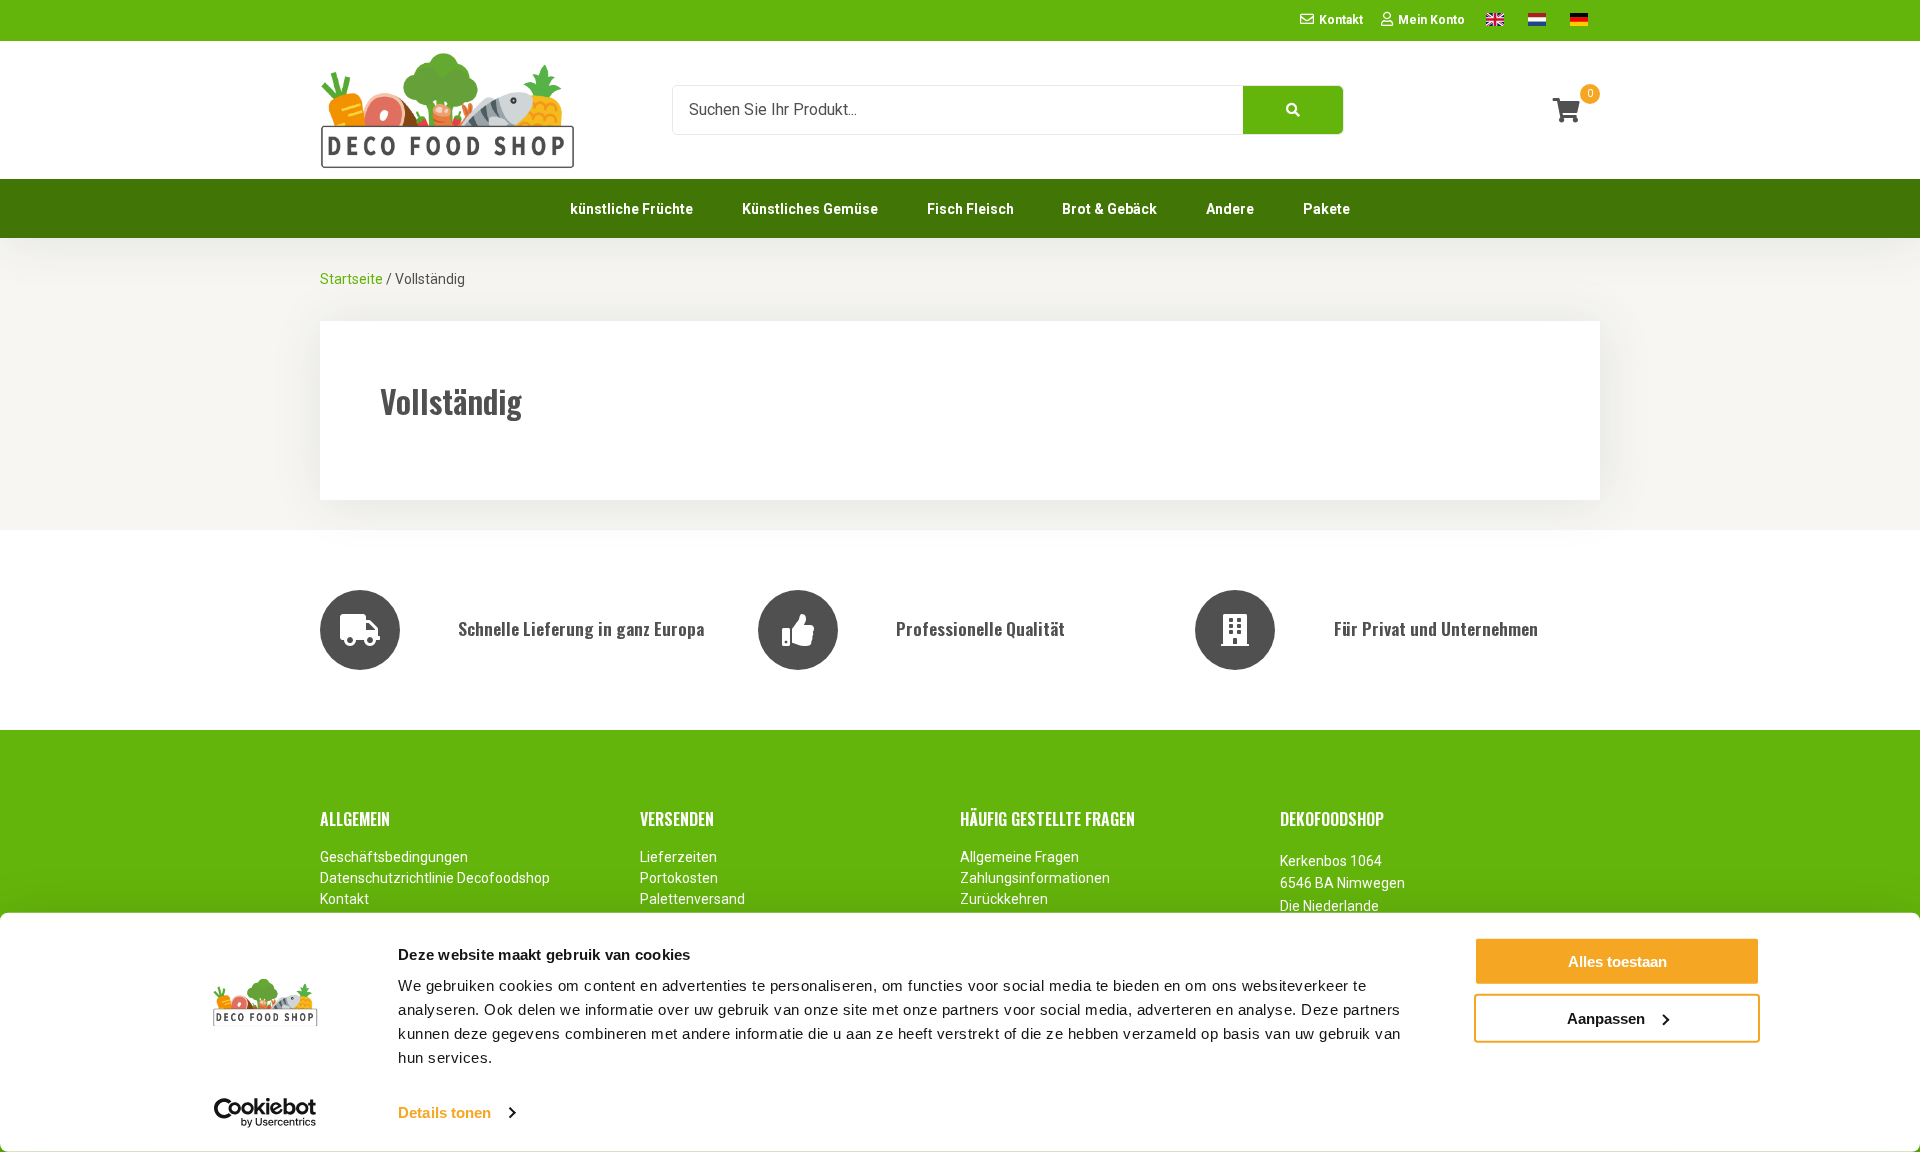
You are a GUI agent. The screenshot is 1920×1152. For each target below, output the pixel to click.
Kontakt (344, 899)
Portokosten (679, 878)
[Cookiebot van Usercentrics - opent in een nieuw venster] (265, 1113)
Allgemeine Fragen (1019, 857)
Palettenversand (692, 899)
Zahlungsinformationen (1035, 878)
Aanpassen (1606, 1017)
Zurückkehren (1004, 899)
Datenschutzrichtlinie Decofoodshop (436, 878)
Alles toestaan (1617, 961)
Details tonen (444, 1112)
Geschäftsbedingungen (394, 857)
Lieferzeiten (678, 857)
